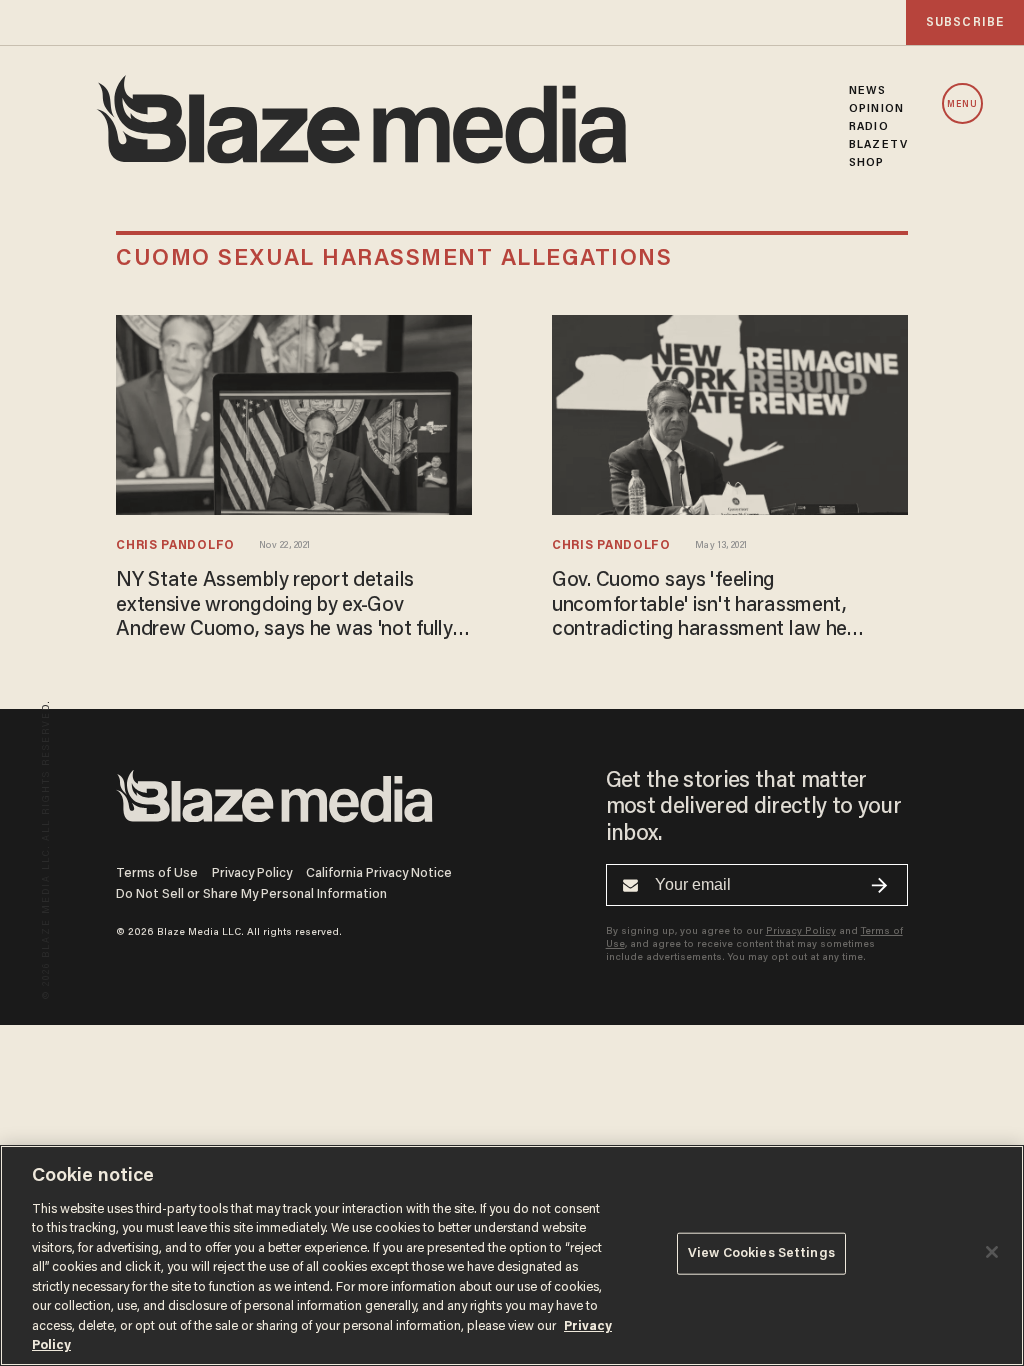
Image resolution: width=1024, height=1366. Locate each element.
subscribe (965, 22)
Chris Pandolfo (175, 546)
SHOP (866, 163)
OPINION (876, 109)
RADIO (869, 127)
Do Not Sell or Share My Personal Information (251, 894)
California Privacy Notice (379, 873)
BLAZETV (878, 145)
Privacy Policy (252, 873)
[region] (512, 1255)
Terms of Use (157, 873)
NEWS (867, 91)
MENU (962, 104)
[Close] (992, 1252)
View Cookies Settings (761, 1253)
